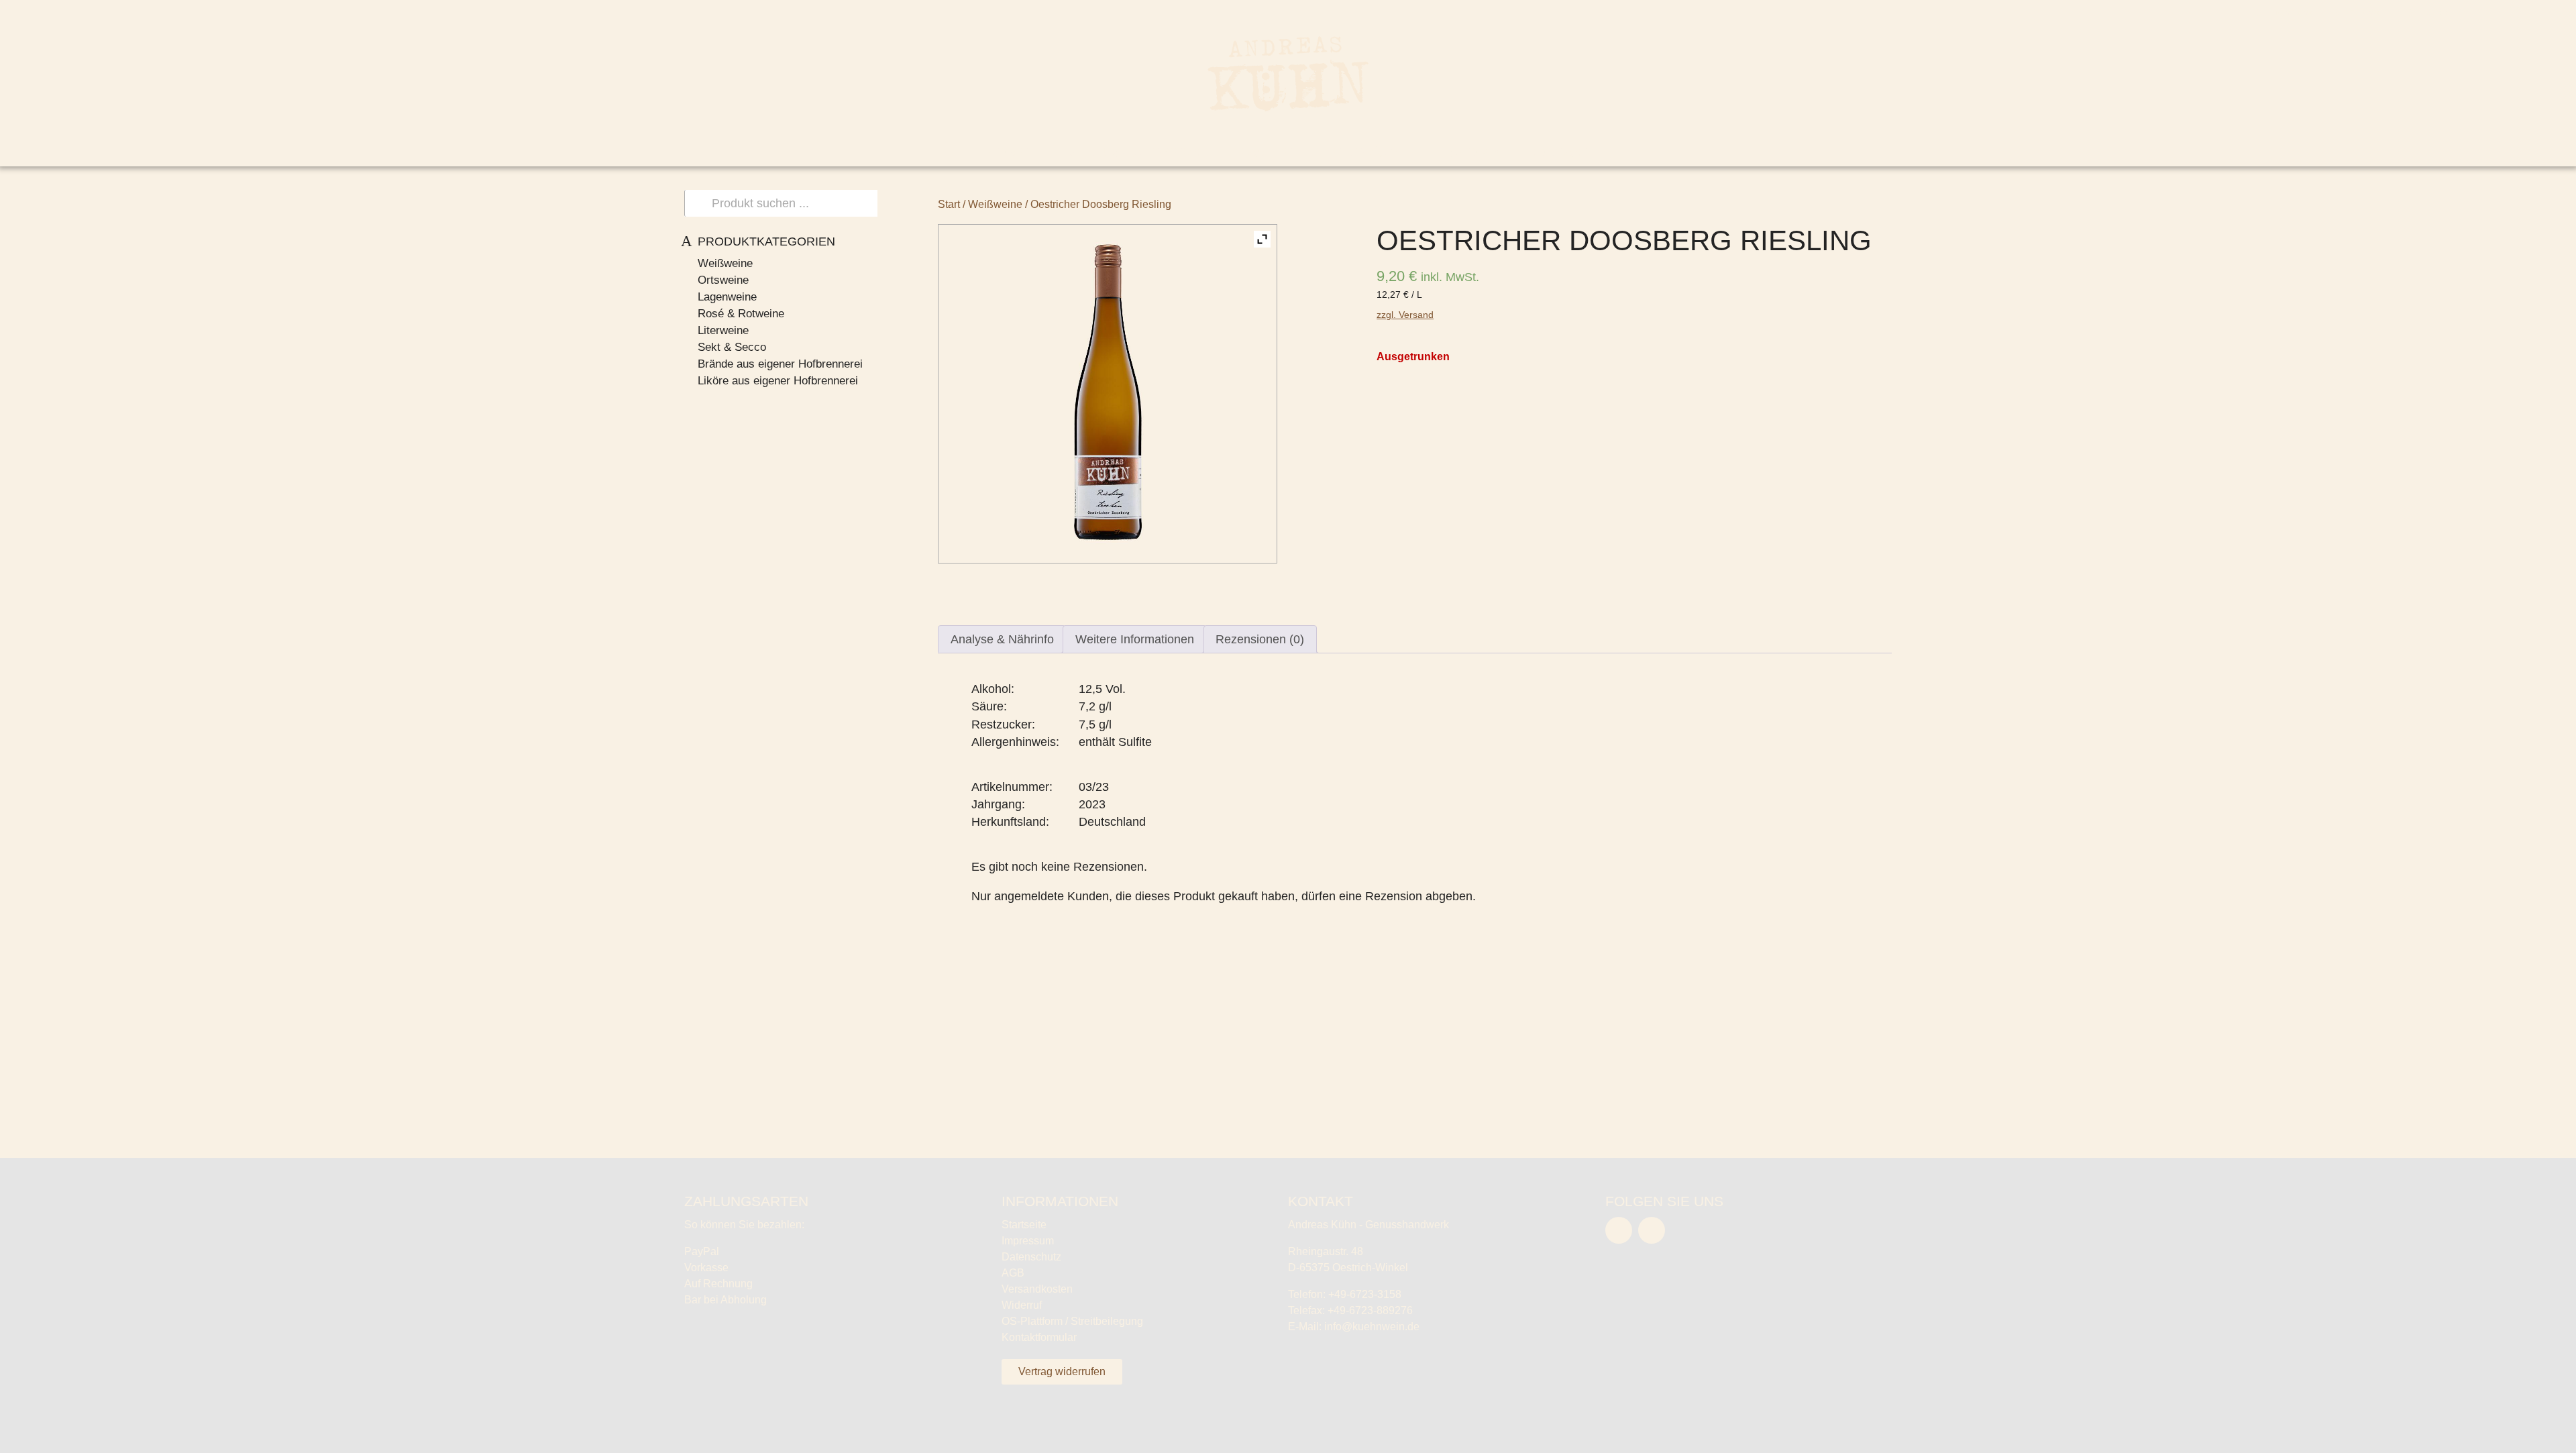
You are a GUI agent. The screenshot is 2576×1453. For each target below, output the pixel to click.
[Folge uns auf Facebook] (1619, 1230)
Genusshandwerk (1134, 152)
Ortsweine (723, 280)
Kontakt (1558, 152)
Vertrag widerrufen (1062, 1371)
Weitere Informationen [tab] (1135, 639)
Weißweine (725, 263)
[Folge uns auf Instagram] (1652, 1230)
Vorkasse (706, 1268)
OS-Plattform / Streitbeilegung (1072, 1321)
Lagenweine (727, 297)
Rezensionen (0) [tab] (1260, 639)
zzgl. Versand (1405, 315)
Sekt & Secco (732, 347)
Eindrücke (1371, 152)
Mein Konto (2293, 12)
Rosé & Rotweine (741, 314)
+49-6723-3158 (1365, 1294)
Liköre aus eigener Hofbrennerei (778, 381)
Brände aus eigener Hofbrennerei (780, 364)
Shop (1468, 152)
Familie (1266, 152)
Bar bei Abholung (726, 1300)
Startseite (1024, 1225)
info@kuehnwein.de (1372, 1327)
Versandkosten (1037, 1289)
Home (1008, 152)
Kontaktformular (1039, 1337)
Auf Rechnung (718, 1284)
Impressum (1028, 1241)
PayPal (702, 1251)
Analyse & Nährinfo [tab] (1002, 639)
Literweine (723, 330)
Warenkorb (2369, 12)
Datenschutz (1031, 1257)
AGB (1013, 1273)
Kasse (2435, 12)
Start (949, 204)
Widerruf (1022, 1305)
